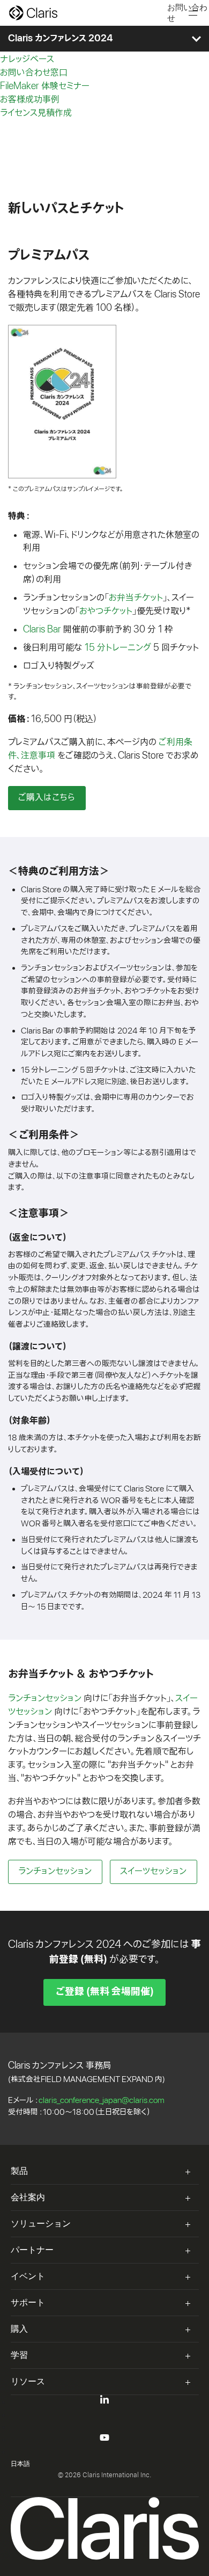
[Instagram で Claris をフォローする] (104, 2452)
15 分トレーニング (118, 648)
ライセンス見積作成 (36, 113)
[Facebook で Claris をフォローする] (104, 2427)
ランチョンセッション (45, 1698)
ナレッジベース (27, 59)
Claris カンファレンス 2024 (61, 39)
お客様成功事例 (30, 100)
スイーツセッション (153, 1871)
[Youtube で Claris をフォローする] (104, 2440)
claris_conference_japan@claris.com (102, 2100)
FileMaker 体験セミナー (45, 86)
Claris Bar (42, 630)
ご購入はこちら (47, 798)
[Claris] (33, 13)
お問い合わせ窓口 (34, 73)
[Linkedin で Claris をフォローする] (104, 2402)
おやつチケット (106, 611)
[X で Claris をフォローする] (104, 2415)
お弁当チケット (136, 598)
